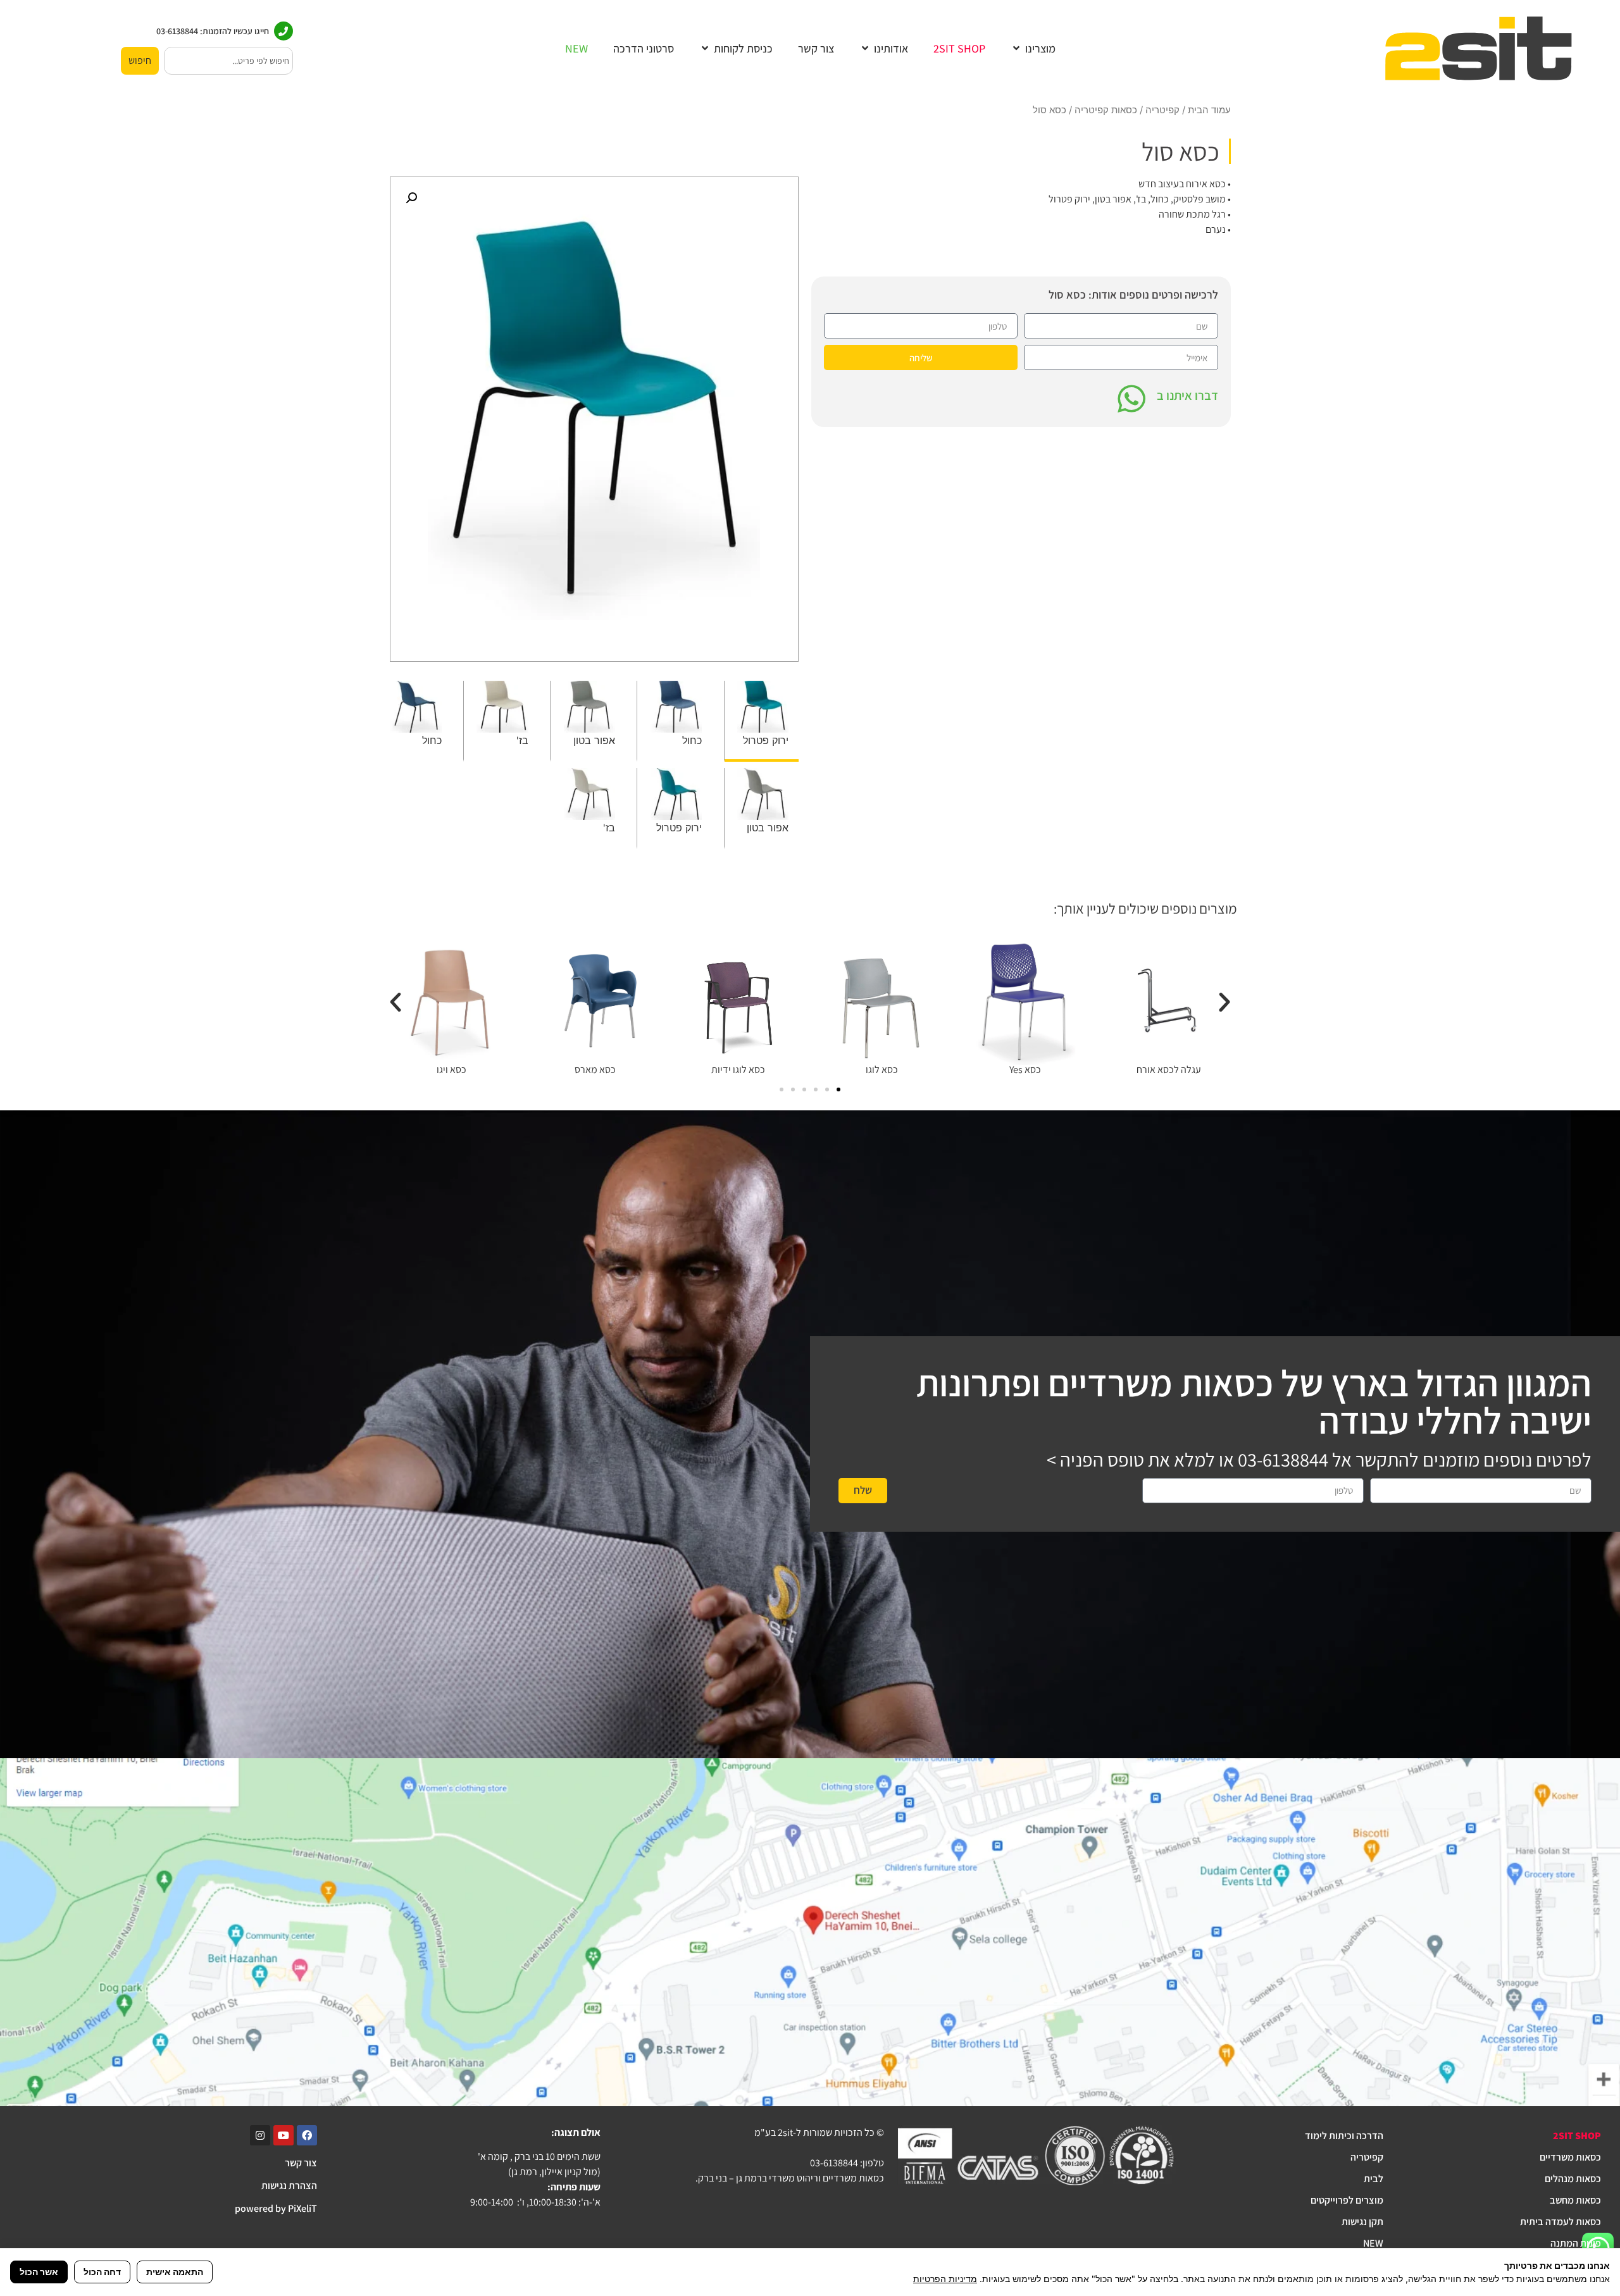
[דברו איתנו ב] (1131, 399)
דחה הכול (102, 2272)
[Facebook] (307, 2135)
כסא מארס (595, 1070)
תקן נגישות (1362, 2222)
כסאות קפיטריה (1106, 110)
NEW (1373, 2243)
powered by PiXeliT (276, 2208)
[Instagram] (260, 2135)
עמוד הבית (1209, 110)
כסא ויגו (452, 1070)
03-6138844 (1283, 1460)
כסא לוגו (882, 1070)
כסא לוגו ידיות (738, 1070)
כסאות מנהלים (1573, 2179)
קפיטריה (1162, 110)
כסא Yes (1025, 1070)
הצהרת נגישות (289, 2186)
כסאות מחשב (1575, 2200)
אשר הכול (39, 2272)
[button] (1033, 48)
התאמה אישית (175, 2272)
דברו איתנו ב (1187, 395)
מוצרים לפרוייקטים (1347, 2200)
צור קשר (301, 2163)
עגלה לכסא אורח (1169, 1070)
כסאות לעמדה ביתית (1561, 2222)
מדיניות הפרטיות (945, 2279)
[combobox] (228, 61)
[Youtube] (283, 2135)
